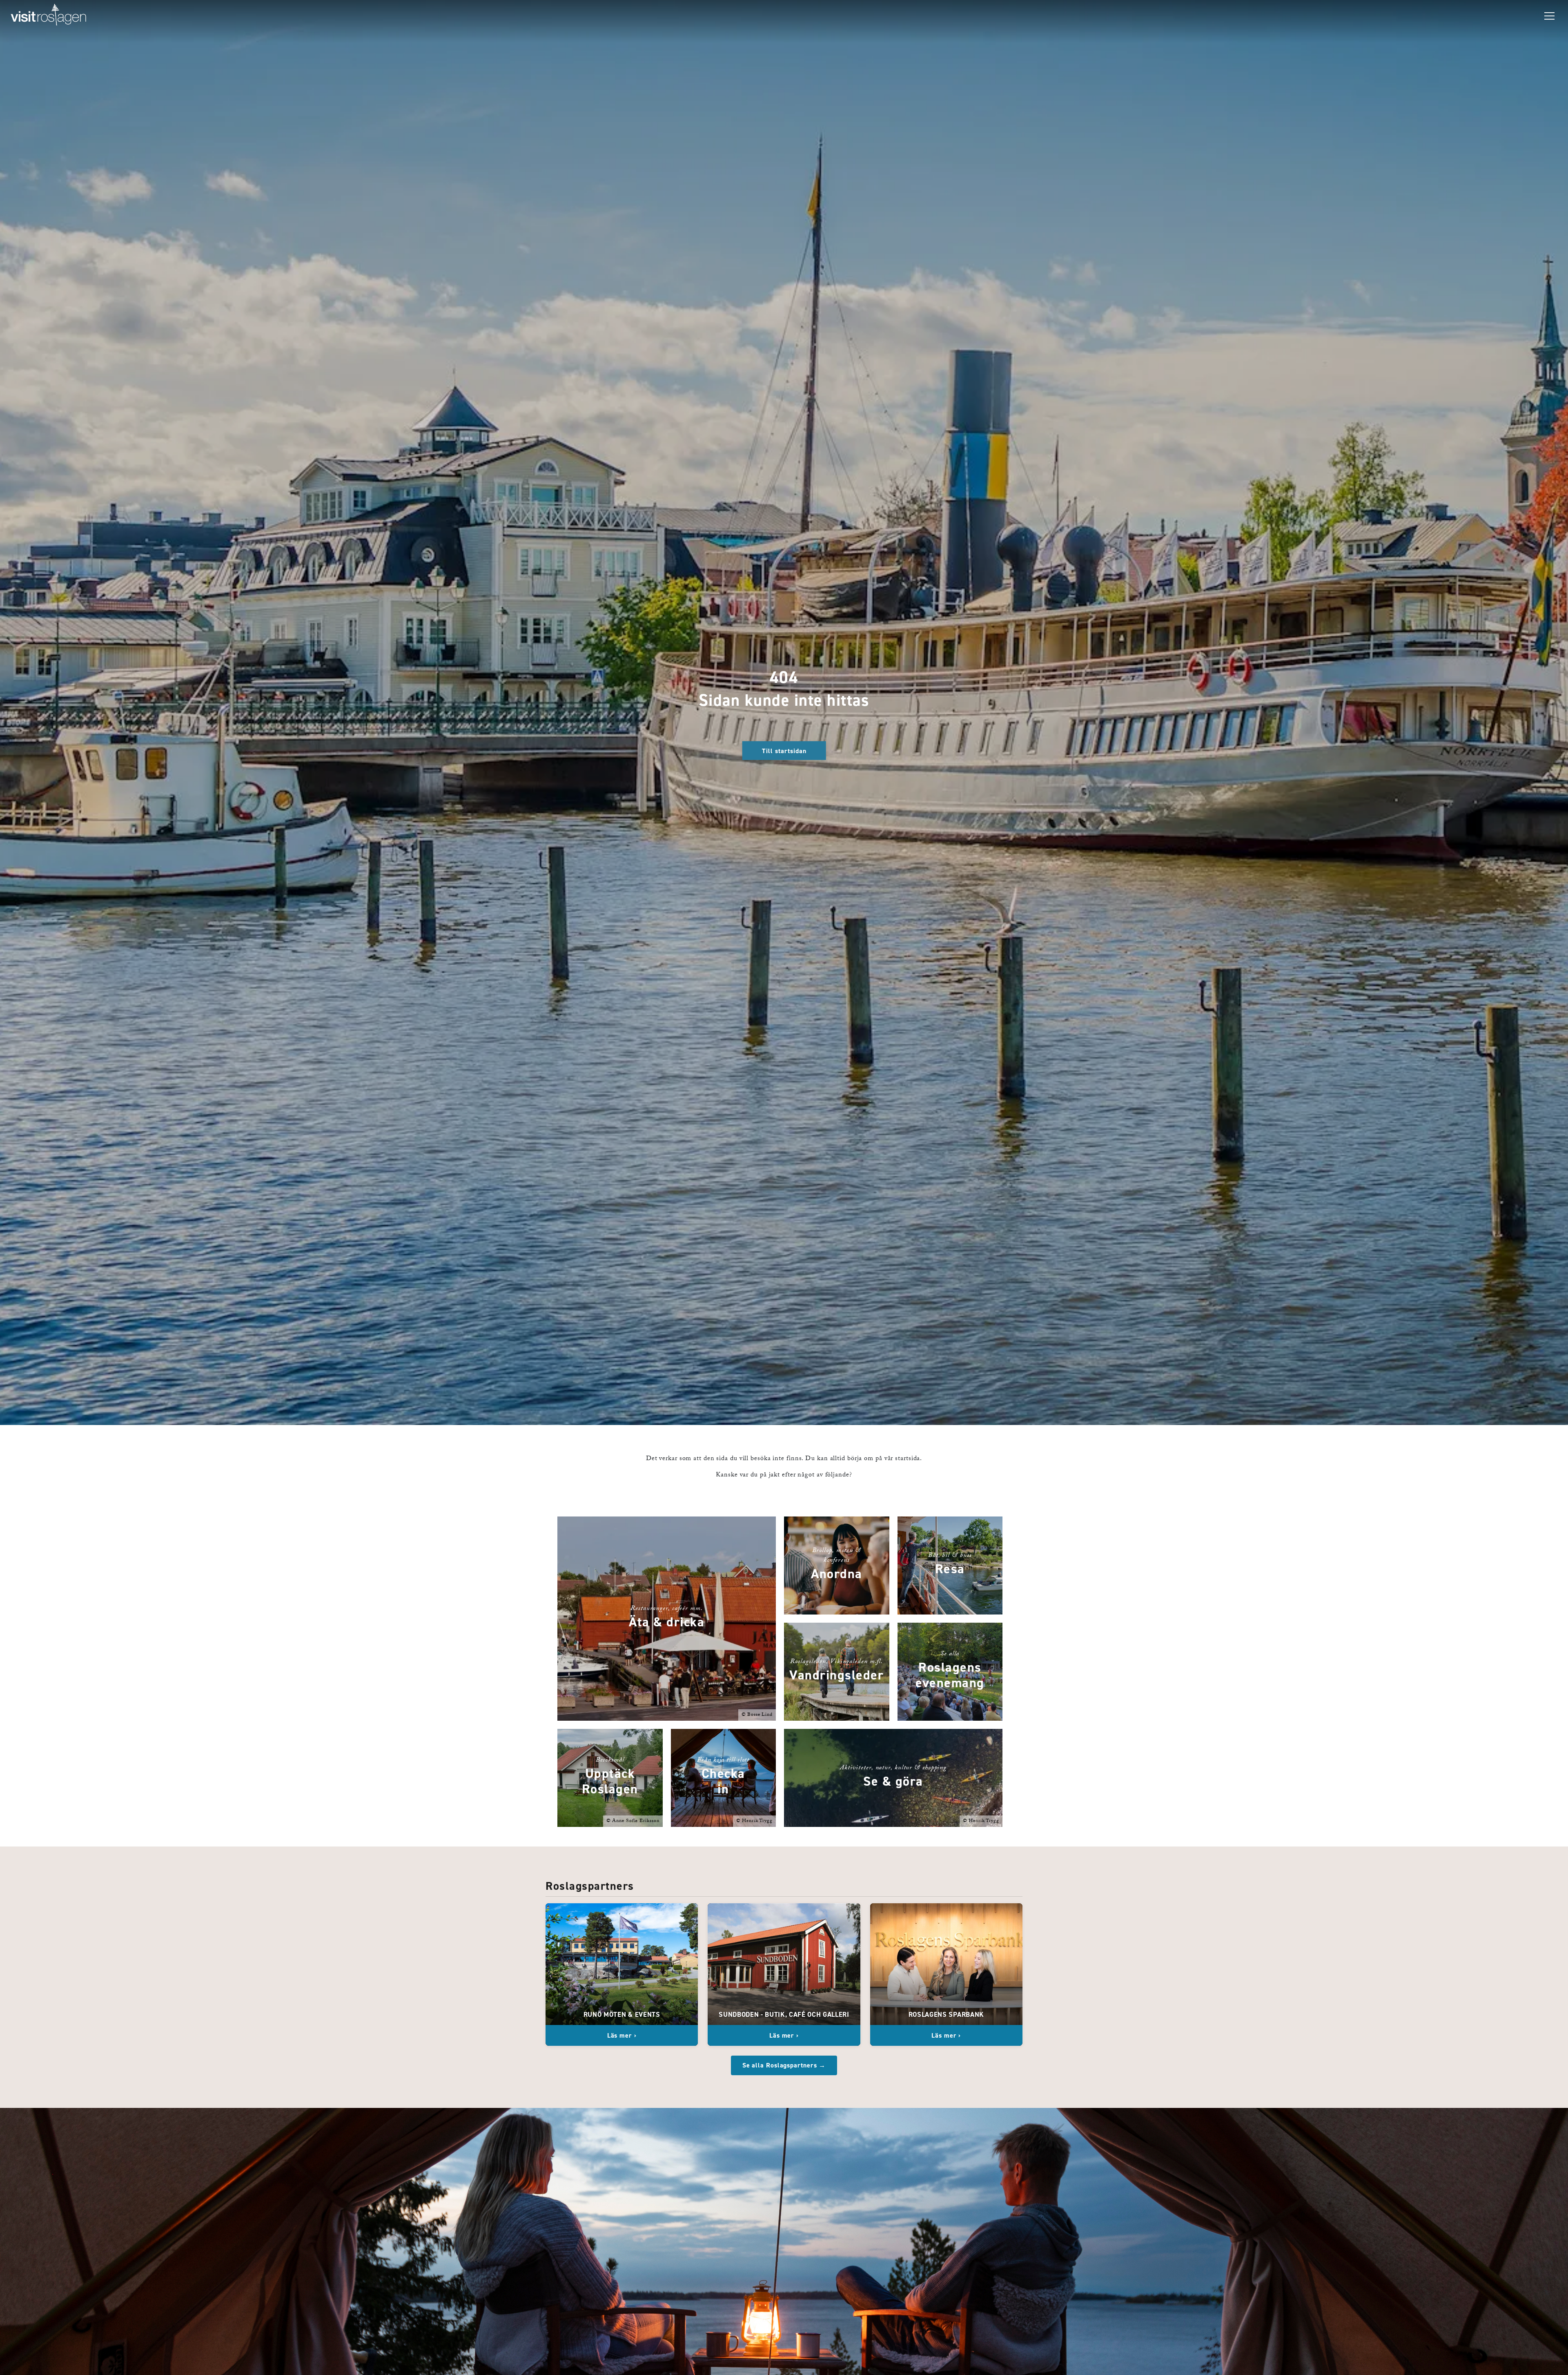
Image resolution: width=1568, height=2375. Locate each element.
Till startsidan (784, 750)
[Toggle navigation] (1549, 16)
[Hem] (49, 16)
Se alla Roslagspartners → (784, 2065)
